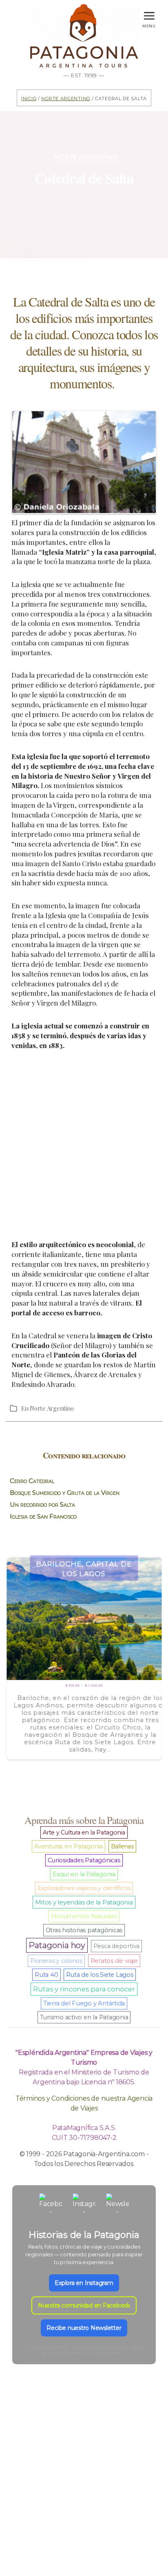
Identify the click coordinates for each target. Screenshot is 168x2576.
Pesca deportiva (116, 1946)
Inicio (29, 98)
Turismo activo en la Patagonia (84, 2017)
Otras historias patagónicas (84, 1930)
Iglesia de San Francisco (43, 1516)
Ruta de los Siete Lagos (99, 1975)
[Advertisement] (84, 1145)
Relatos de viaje (114, 1961)
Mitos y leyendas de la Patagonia (84, 1902)
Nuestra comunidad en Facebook (84, 2305)
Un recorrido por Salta (42, 1504)
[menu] (149, 14)
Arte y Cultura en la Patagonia (84, 1832)
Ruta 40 (46, 1975)
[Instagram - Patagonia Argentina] (84, 2205)
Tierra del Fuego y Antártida (84, 2003)
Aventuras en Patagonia (69, 1846)
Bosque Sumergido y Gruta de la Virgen (65, 1493)
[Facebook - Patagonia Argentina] (51, 2205)
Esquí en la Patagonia (84, 1874)
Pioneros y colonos (56, 1961)
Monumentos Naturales (84, 1916)
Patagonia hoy (57, 1945)
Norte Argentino (66, 98)
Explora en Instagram (84, 2283)
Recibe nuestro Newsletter (84, 2328)
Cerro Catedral (32, 1481)
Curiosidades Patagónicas (84, 1860)
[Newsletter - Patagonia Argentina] (117, 2205)
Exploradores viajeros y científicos (84, 1888)
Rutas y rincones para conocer (84, 1989)
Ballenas (122, 1846)
